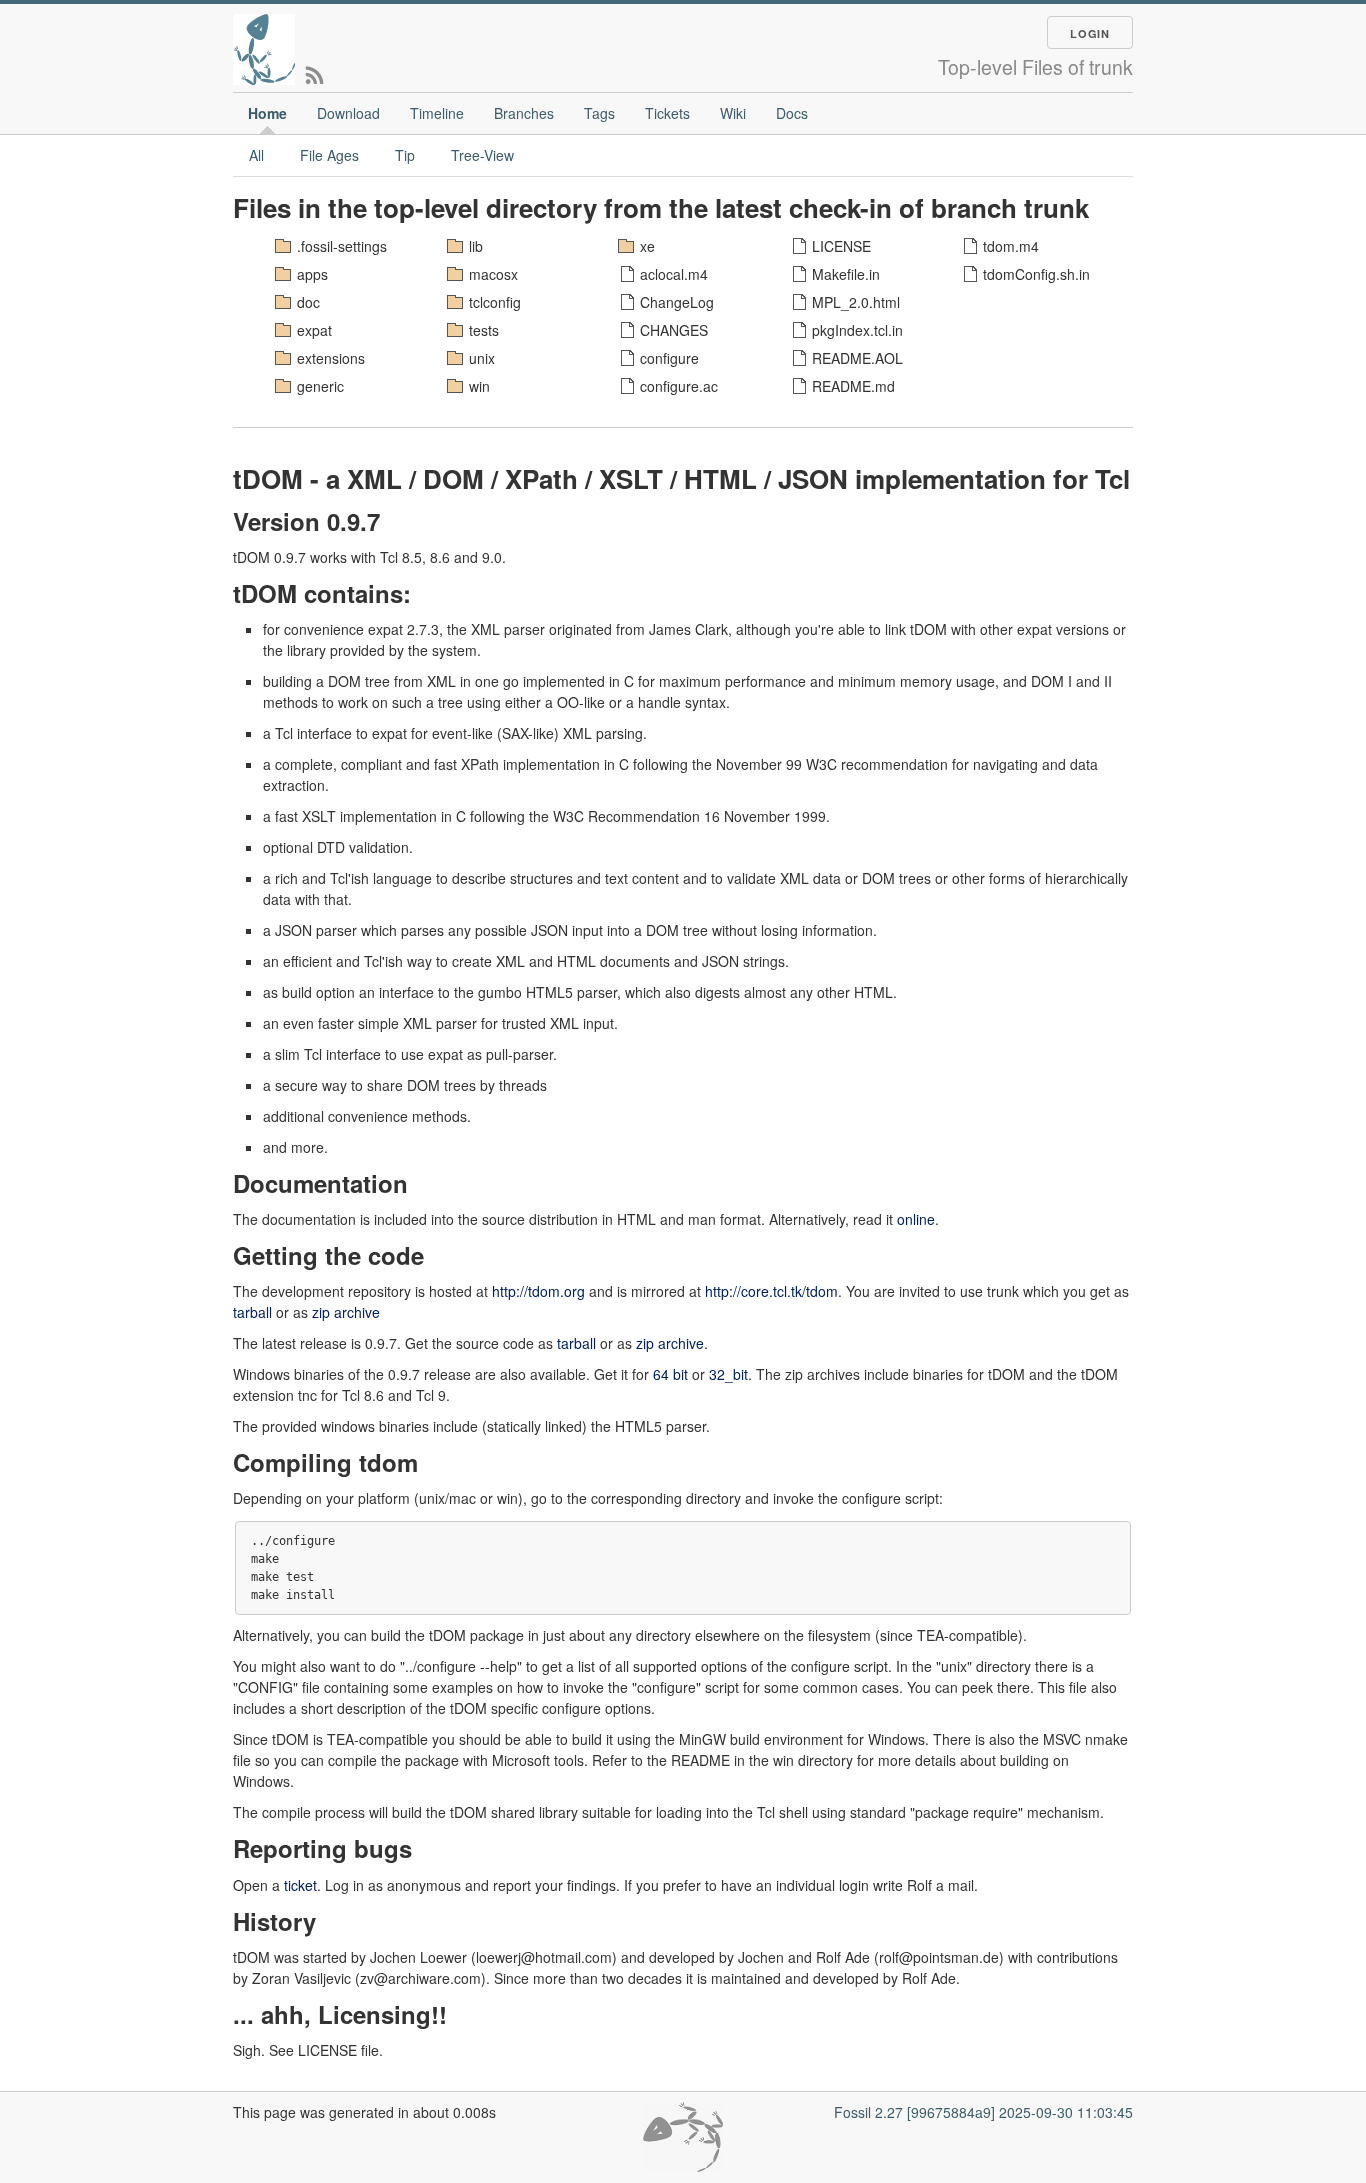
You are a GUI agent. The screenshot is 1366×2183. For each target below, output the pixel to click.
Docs (792, 113)
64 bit (670, 1374)
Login (1090, 33)
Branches (524, 113)
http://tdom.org (538, 1291)
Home (267, 113)
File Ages (329, 155)
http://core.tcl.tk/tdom (771, 1291)
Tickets (667, 113)
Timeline (437, 113)
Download (348, 113)
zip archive (346, 1312)
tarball (252, 1312)
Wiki (733, 113)
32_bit (728, 1374)
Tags (599, 113)
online (916, 1219)
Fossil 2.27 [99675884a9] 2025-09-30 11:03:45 (983, 2112)
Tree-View (482, 155)
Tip (405, 155)
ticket (300, 1885)
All (256, 155)
